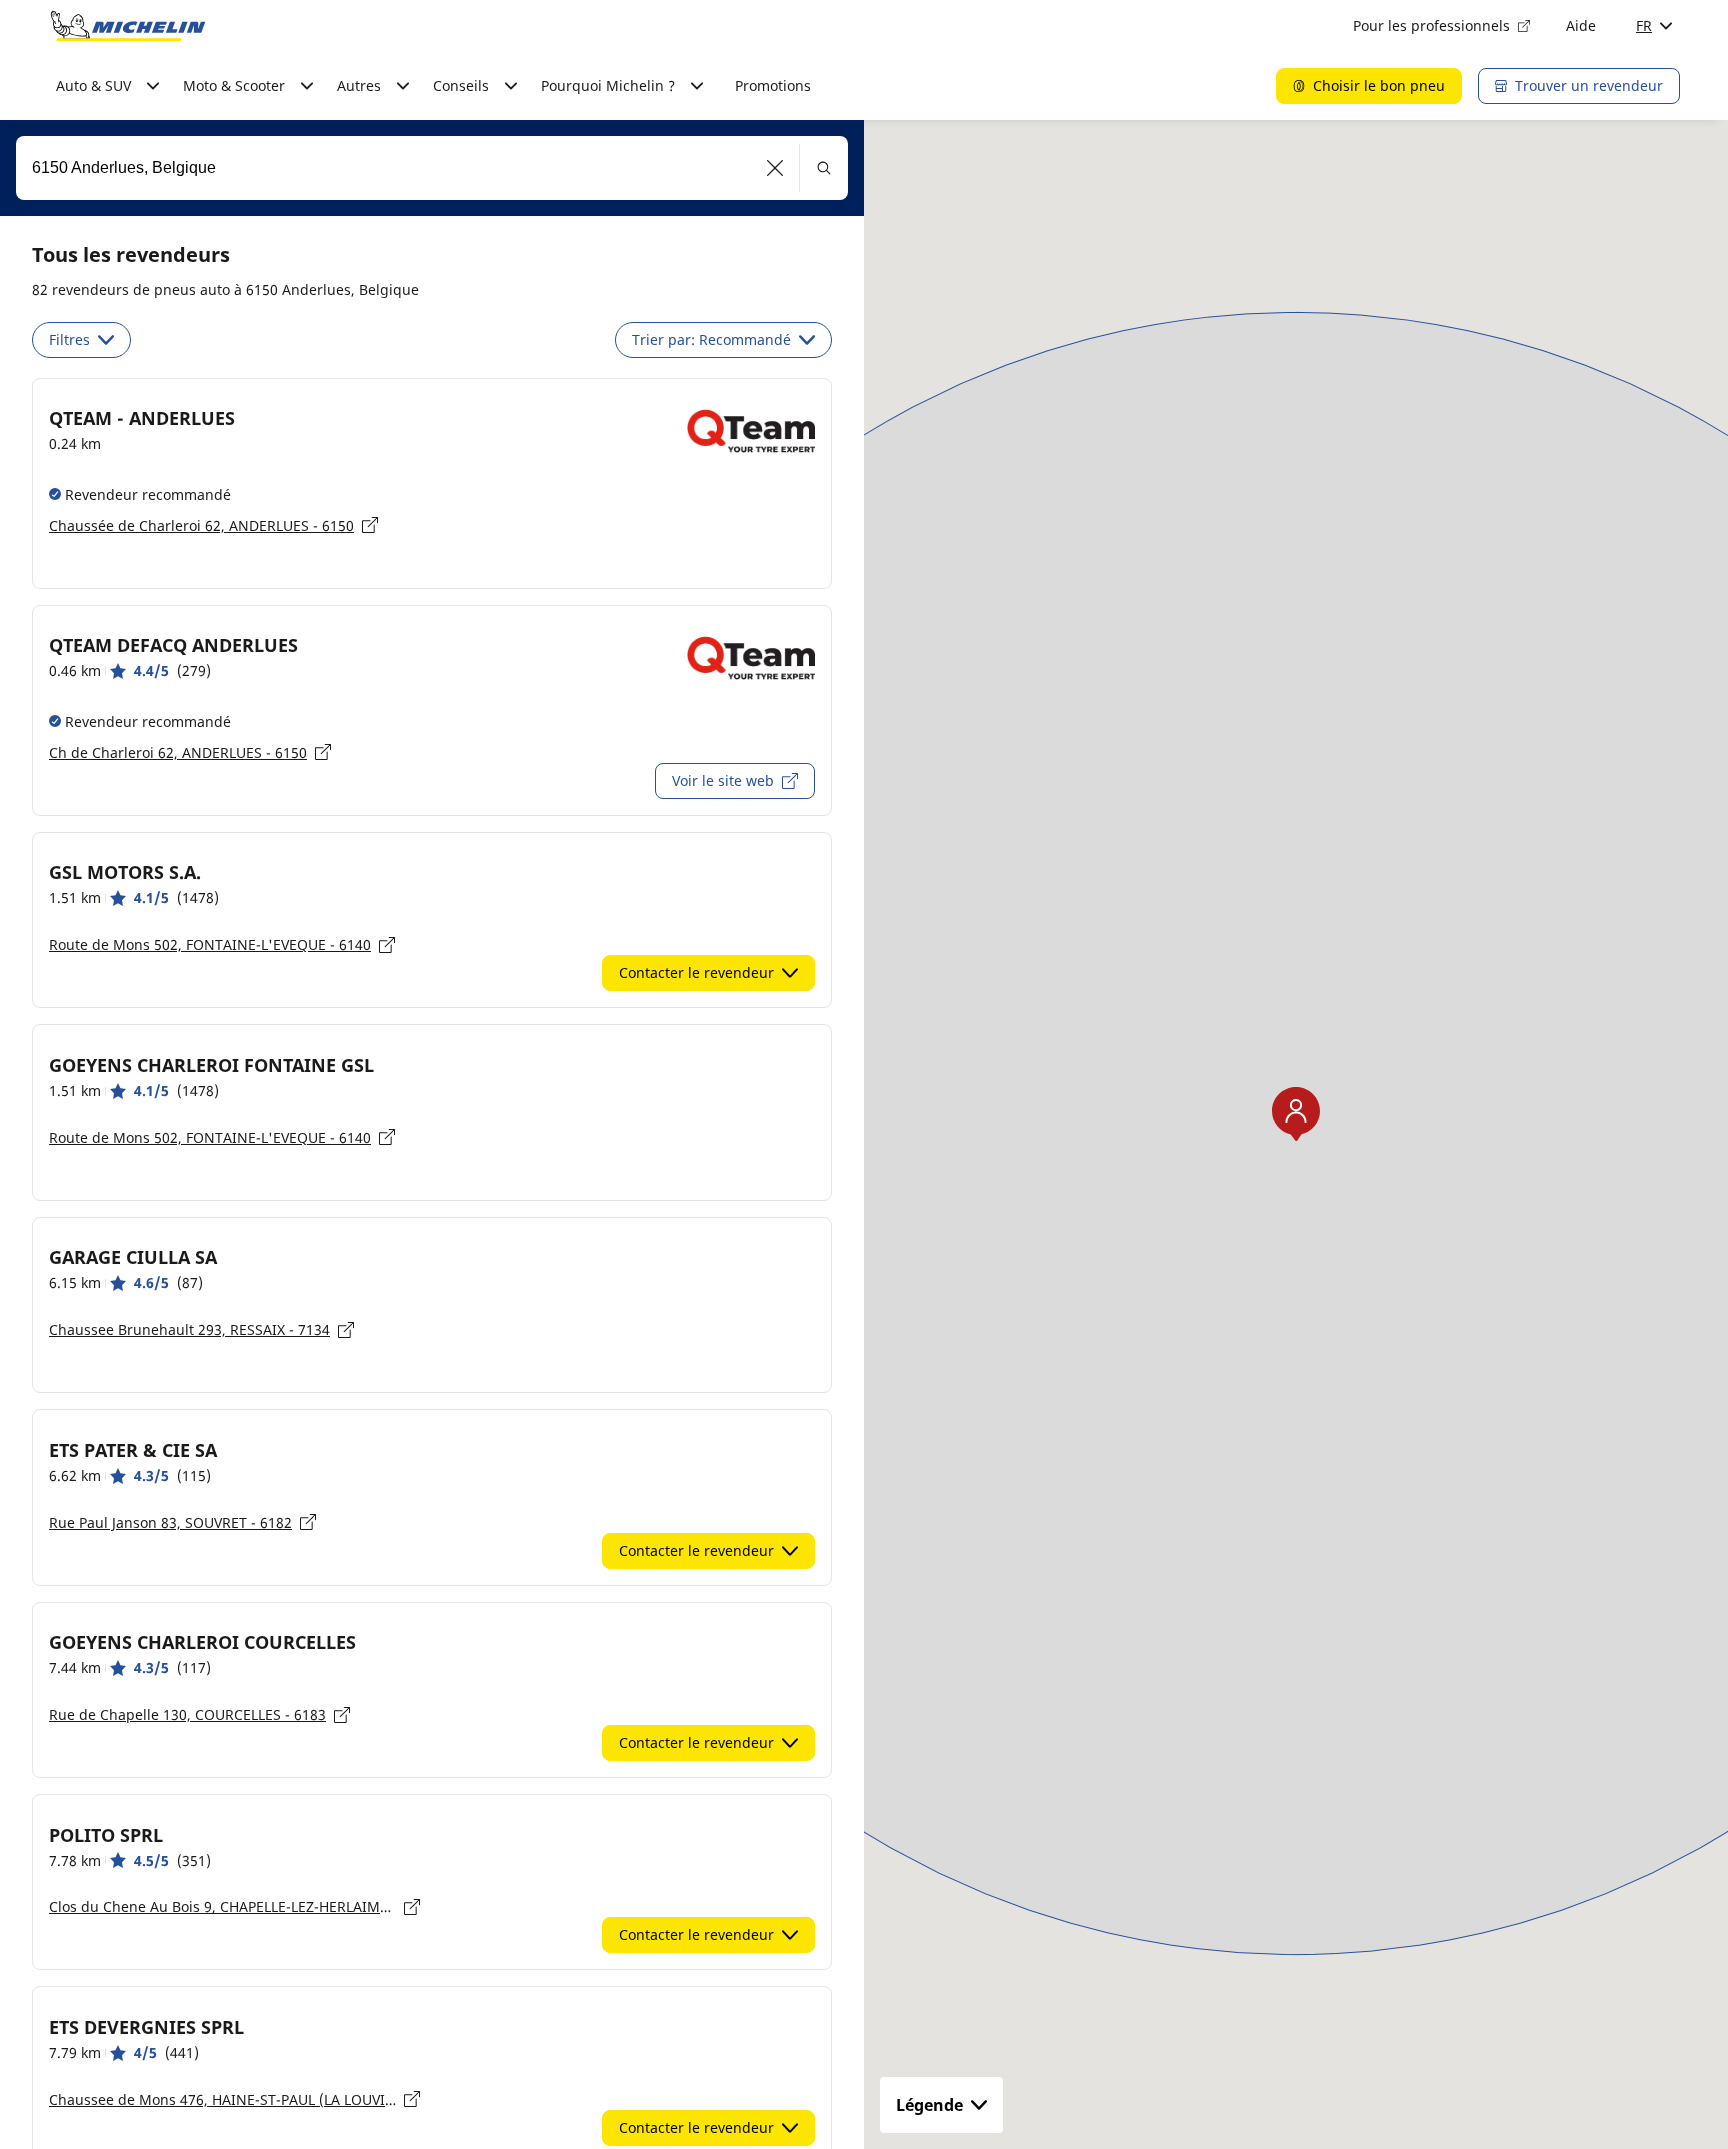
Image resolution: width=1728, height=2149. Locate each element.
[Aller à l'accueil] (128, 26)
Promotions (773, 85)
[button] (775, 168)
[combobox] (432, 168)
